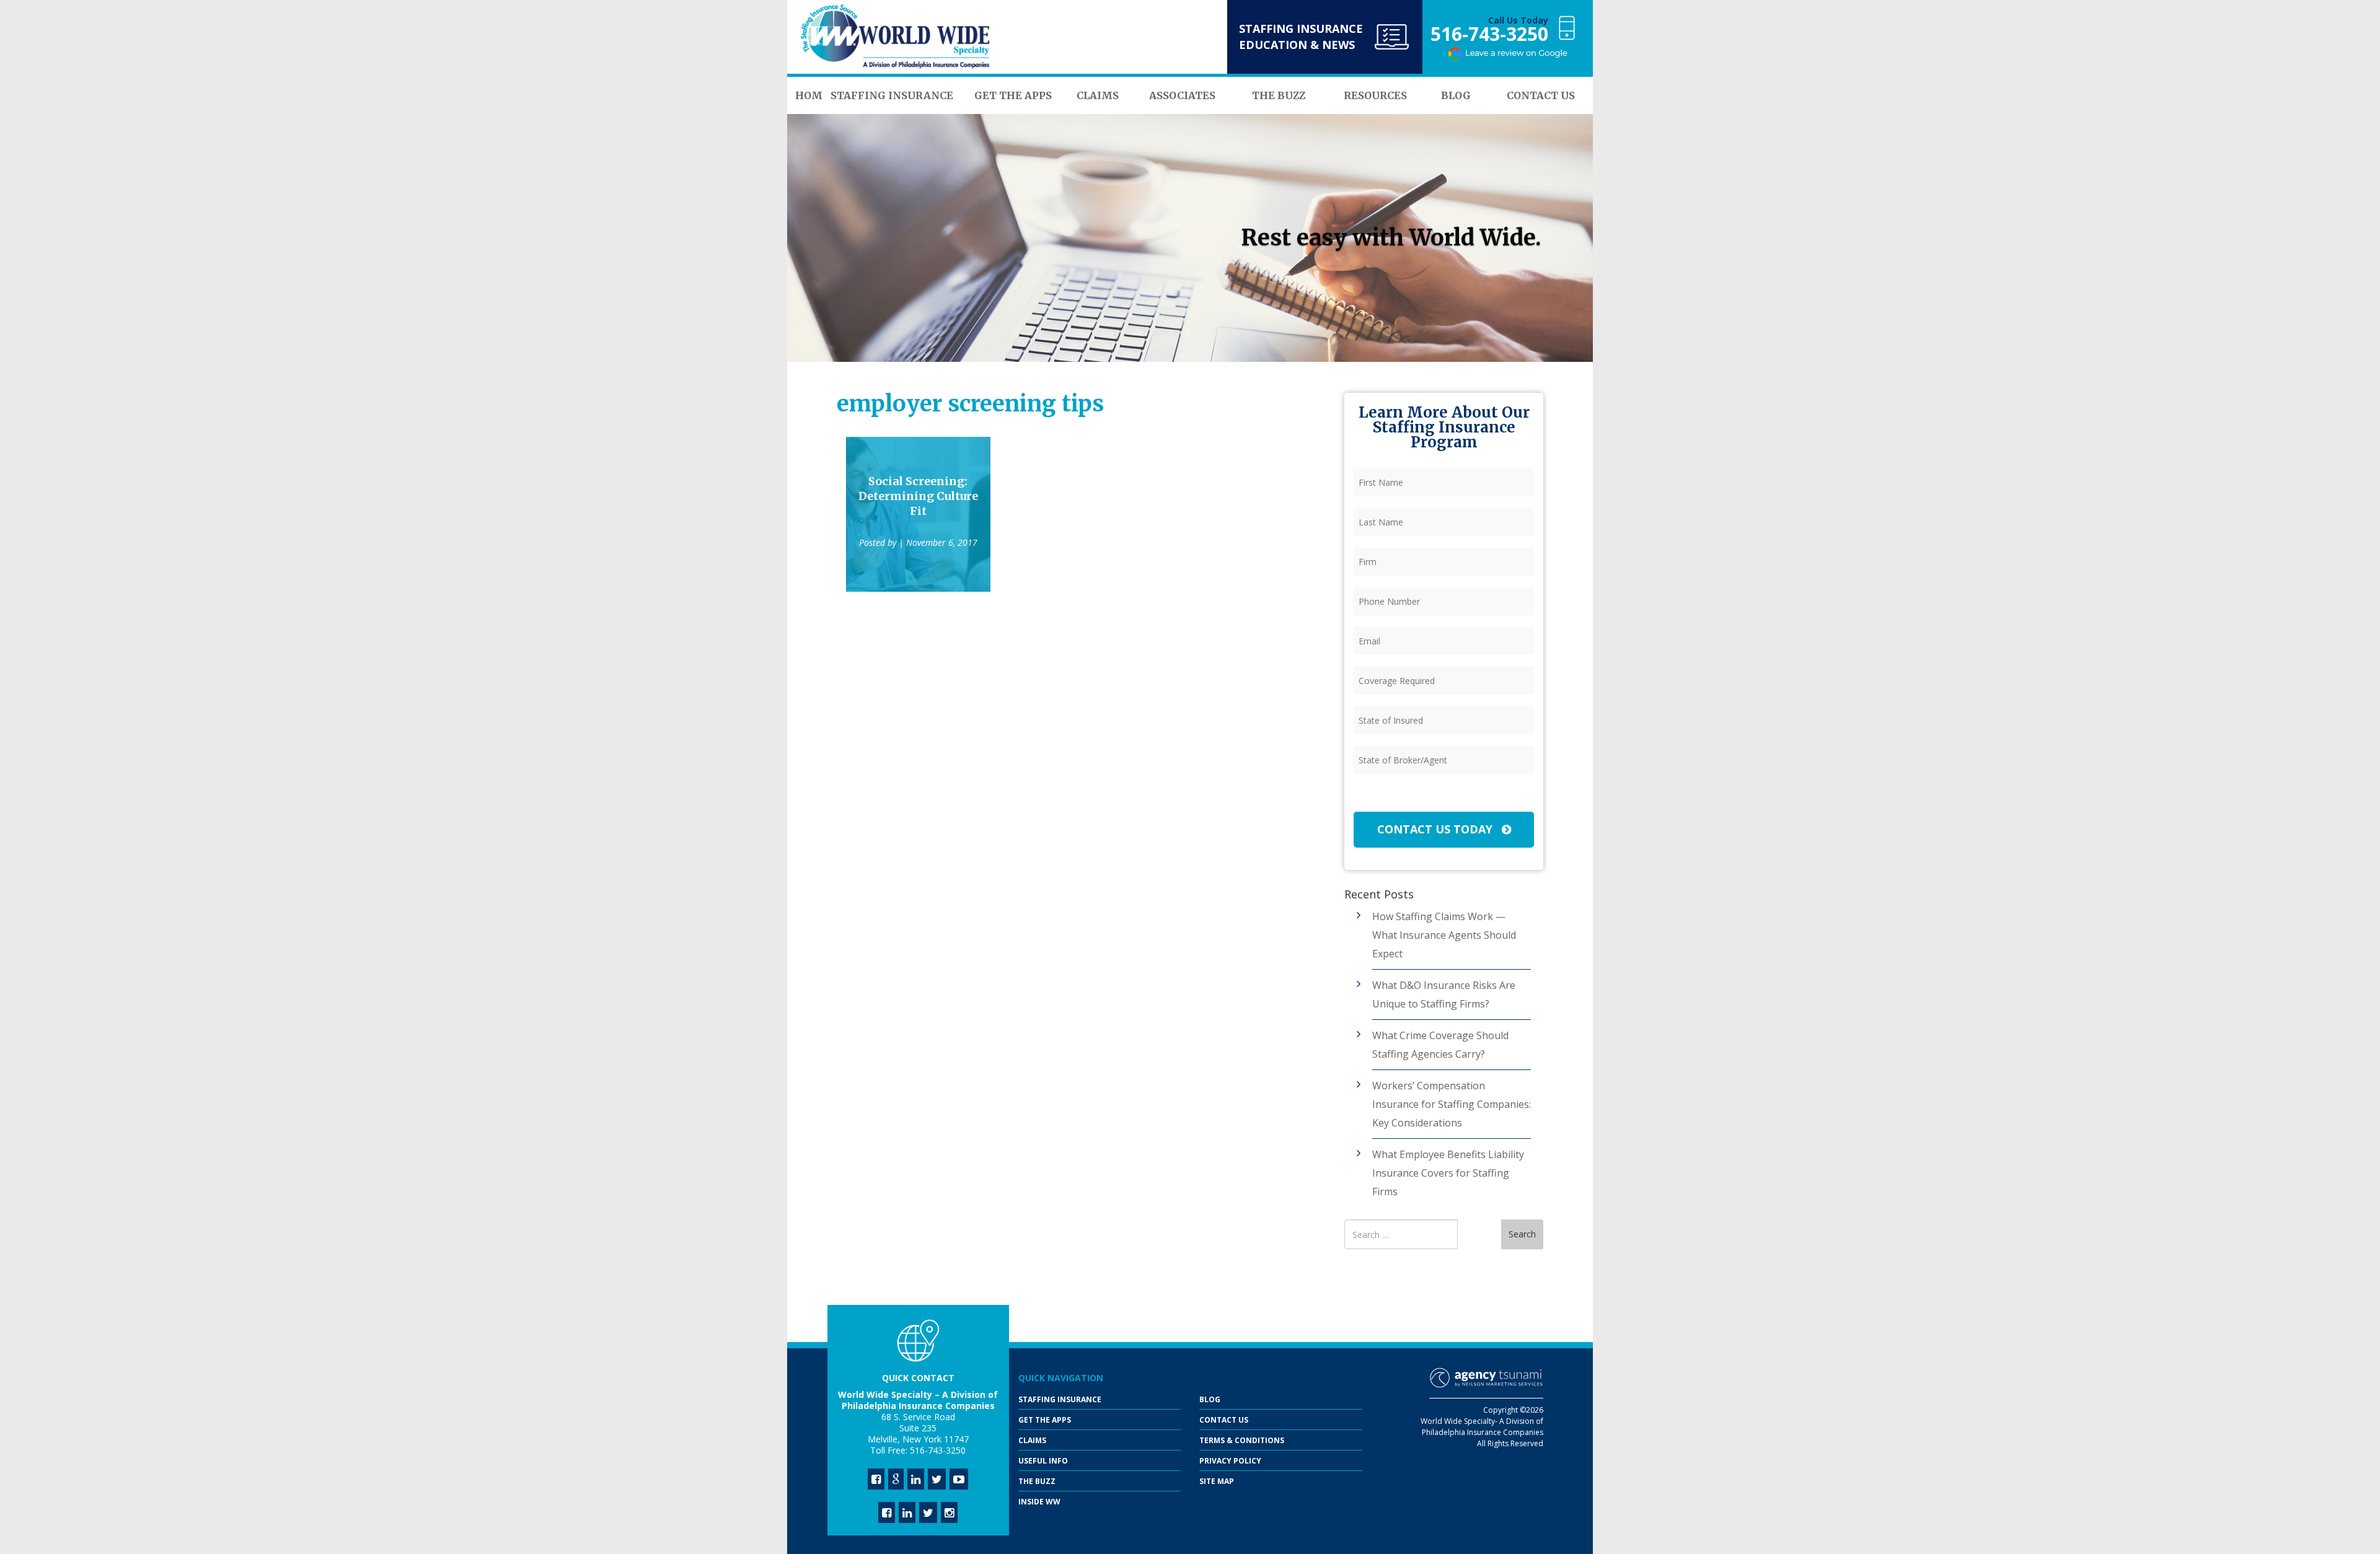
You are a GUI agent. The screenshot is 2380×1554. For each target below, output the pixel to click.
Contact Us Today (1436, 829)
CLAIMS (1032, 1440)
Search (1522, 1234)
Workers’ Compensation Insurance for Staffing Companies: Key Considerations (1452, 1104)
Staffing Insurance (1060, 1399)
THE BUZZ (1037, 1481)
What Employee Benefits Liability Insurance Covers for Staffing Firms (1448, 1173)
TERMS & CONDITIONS (1242, 1440)
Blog (1210, 1399)
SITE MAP (1217, 1481)
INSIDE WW (1039, 1502)
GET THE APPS (1045, 1420)
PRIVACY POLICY (1230, 1461)
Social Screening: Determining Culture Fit (918, 496)
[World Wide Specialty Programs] (896, 37)
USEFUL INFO (1043, 1461)
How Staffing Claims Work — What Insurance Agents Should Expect (1444, 935)
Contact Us (1224, 1420)
